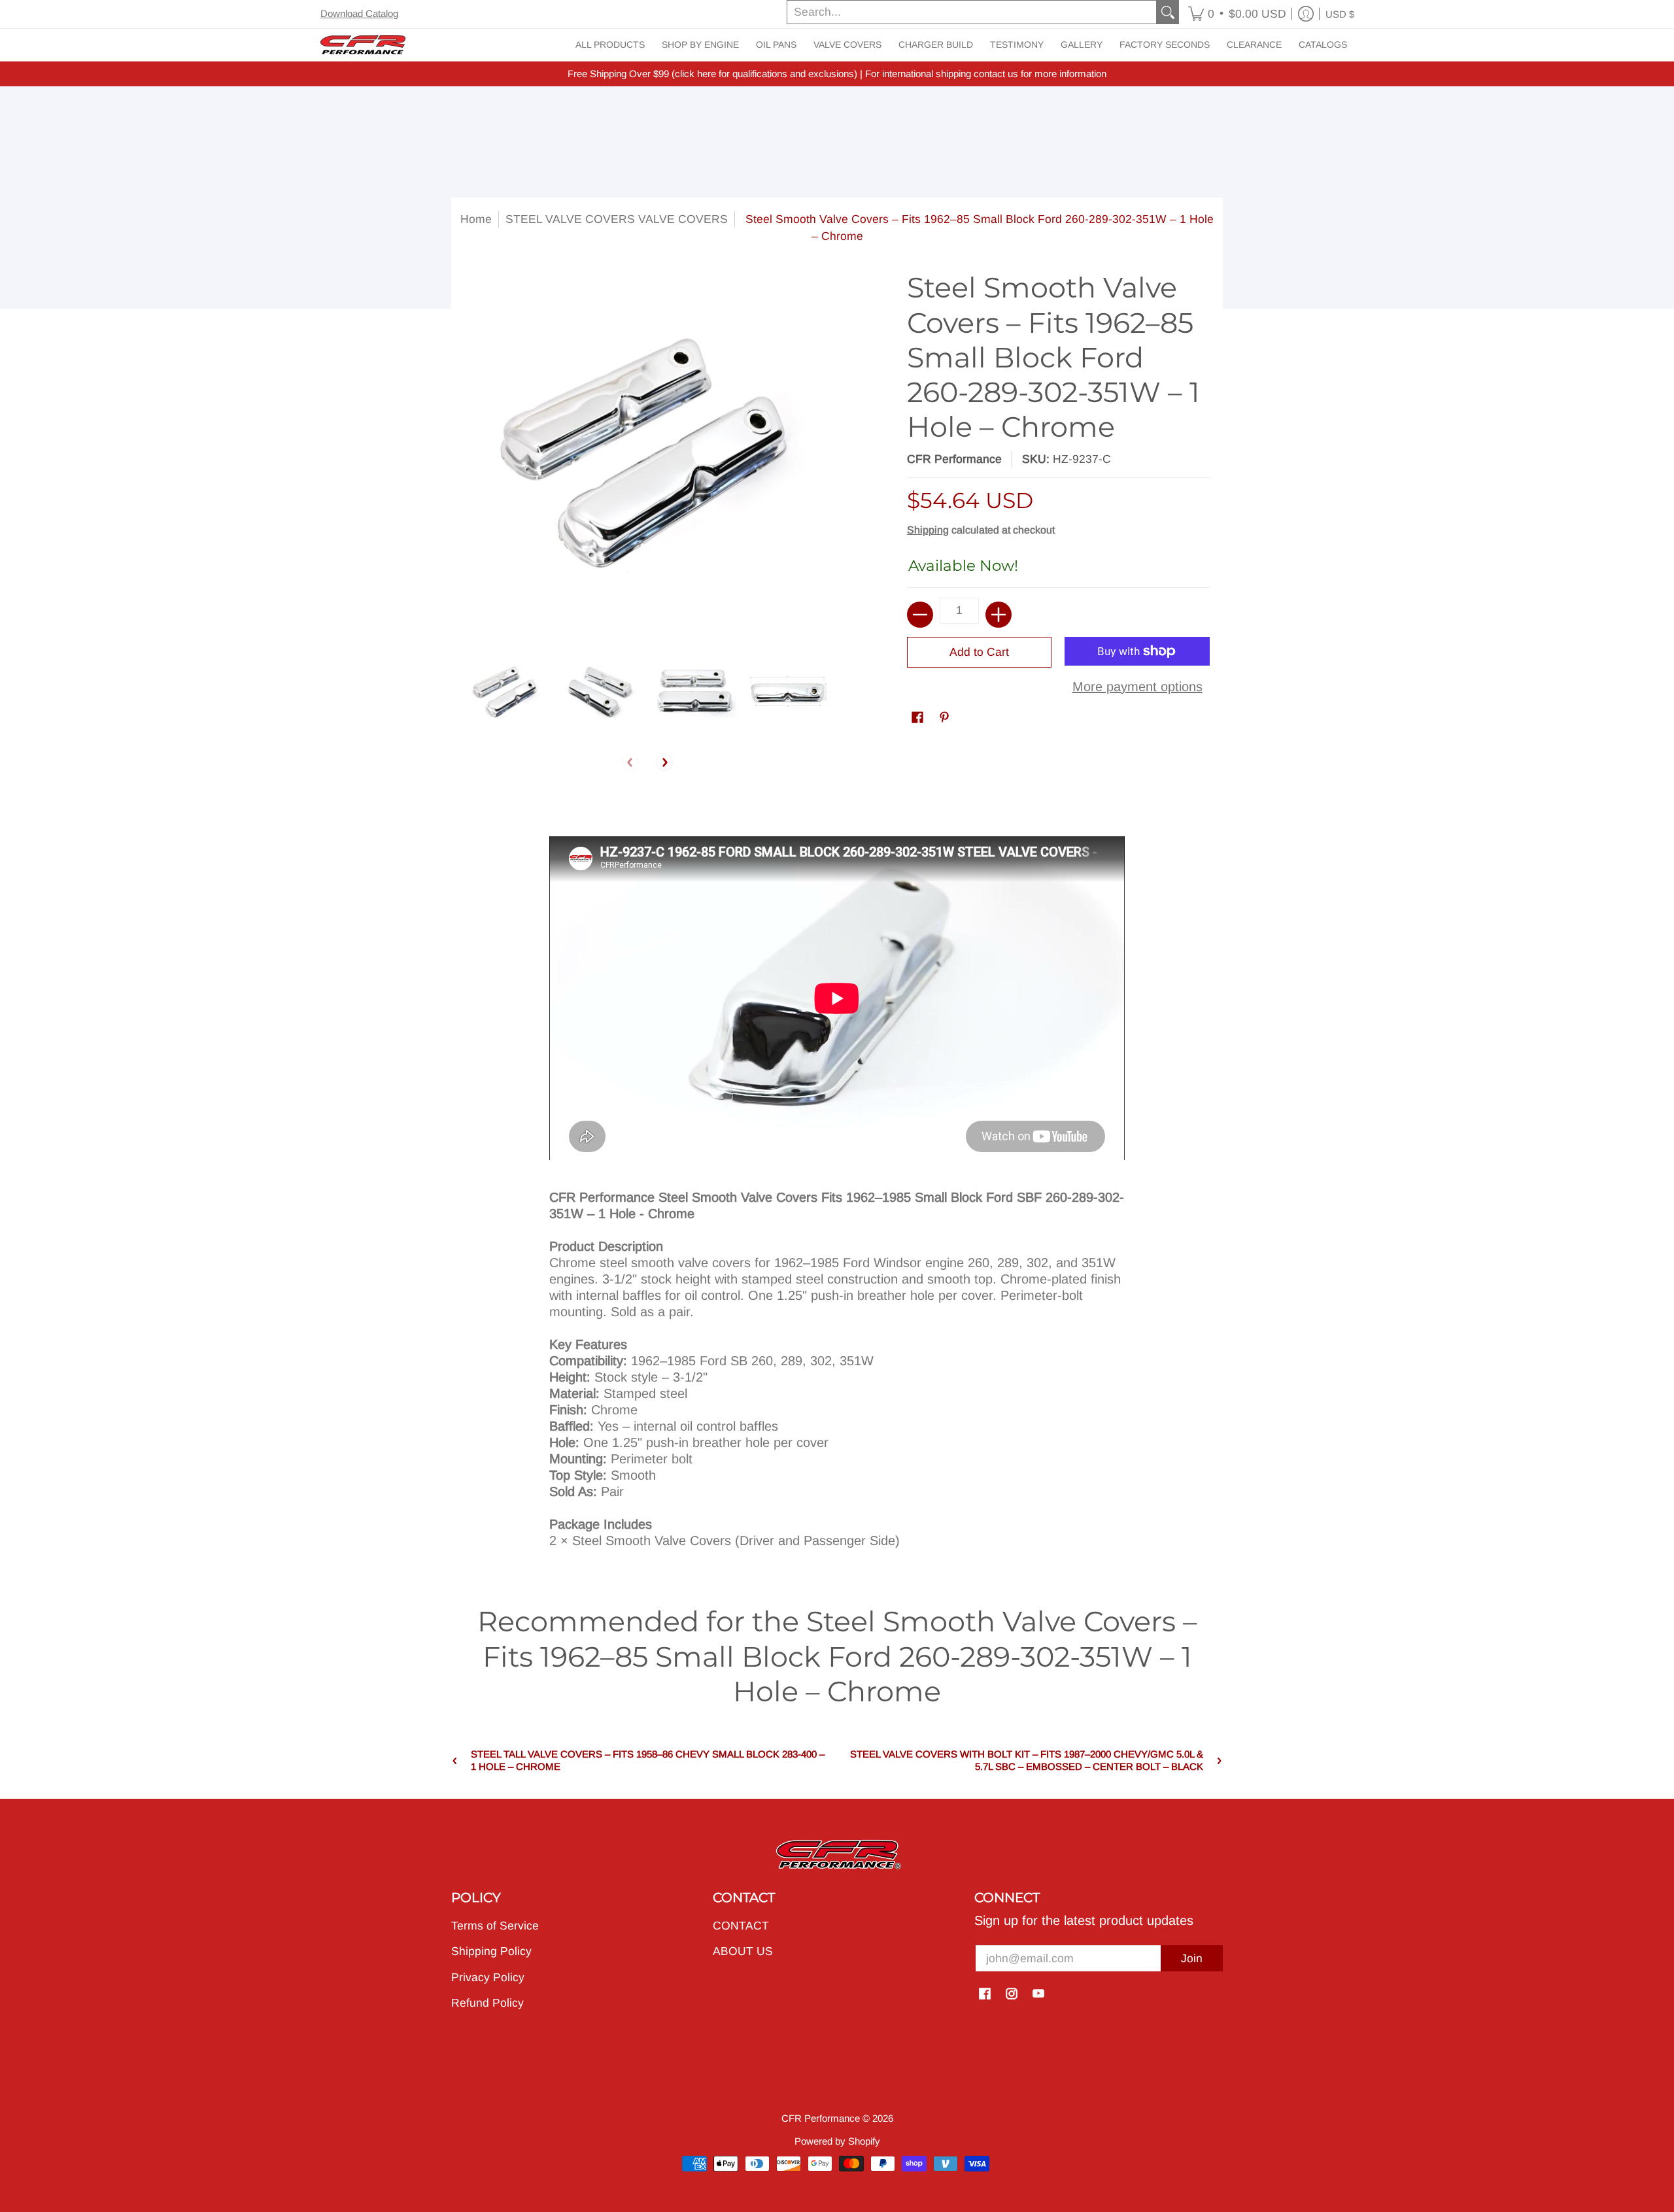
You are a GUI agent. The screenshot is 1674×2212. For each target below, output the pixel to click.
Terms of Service (495, 1926)
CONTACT (741, 1926)
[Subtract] (920, 615)
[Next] (664, 762)
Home (476, 219)
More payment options (1137, 687)
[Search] (1168, 12)
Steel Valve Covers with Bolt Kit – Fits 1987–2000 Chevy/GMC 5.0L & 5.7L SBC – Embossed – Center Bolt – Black (1027, 1760)
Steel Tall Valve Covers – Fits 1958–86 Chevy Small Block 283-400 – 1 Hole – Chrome (648, 1760)
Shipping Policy (491, 1951)
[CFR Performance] (363, 45)
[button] (1237, 14)
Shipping (928, 530)
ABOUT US (743, 1951)
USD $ (1340, 14)
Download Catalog (359, 13)
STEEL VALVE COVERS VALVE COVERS (617, 219)
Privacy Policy (488, 1977)
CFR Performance (954, 459)
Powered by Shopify (837, 2141)
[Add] (999, 615)
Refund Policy (487, 2003)
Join (1192, 1958)
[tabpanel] (837, 1181)
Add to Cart (979, 652)
